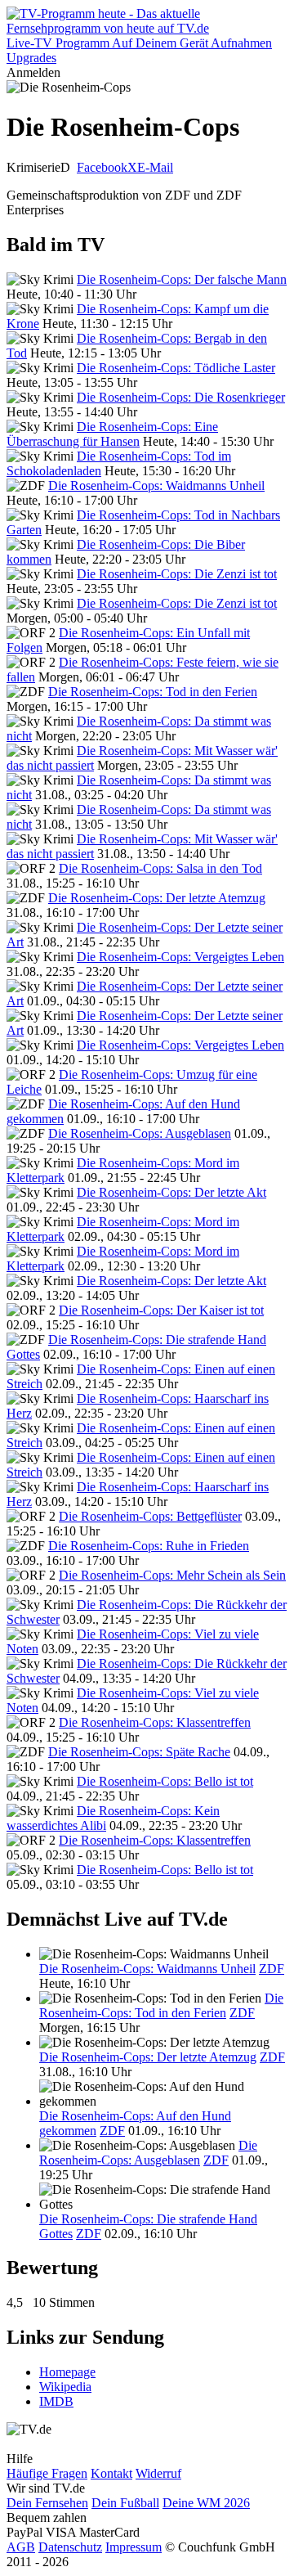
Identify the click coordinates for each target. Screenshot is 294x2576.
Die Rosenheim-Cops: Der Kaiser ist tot (161, 1310)
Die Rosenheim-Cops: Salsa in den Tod (160, 868)
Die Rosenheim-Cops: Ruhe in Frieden (149, 1546)
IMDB (56, 2401)
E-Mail (155, 167)
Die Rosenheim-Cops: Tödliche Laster (176, 368)
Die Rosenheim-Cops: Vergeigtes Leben (180, 957)
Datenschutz (70, 2547)
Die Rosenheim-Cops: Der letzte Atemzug (157, 898)
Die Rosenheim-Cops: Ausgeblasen (140, 1133)
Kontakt (111, 2473)
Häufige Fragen (47, 2473)
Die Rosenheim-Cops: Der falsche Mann (182, 279)
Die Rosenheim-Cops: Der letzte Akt (171, 1192)
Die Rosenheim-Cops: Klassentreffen (155, 1722)
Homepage (67, 2372)
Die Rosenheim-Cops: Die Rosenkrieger (181, 397)
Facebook (102, 167)
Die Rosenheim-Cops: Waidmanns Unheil (156, 486)
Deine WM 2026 (206, 2503)
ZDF (272, 1969)
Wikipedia (65, 2387)
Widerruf (158, 2473)
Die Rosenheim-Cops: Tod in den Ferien (153, 692)
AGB (21, 2547)
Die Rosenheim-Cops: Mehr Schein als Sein (172, 1575)
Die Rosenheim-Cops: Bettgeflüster (150, 1516)
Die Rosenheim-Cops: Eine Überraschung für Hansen (112, 434)
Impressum (134, 2547)
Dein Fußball (125, 2503)
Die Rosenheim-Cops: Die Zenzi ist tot (177, 574)
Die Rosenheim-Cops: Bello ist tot (165, 1781)
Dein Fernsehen (47, 2503)
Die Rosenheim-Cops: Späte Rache (139, 1752)
